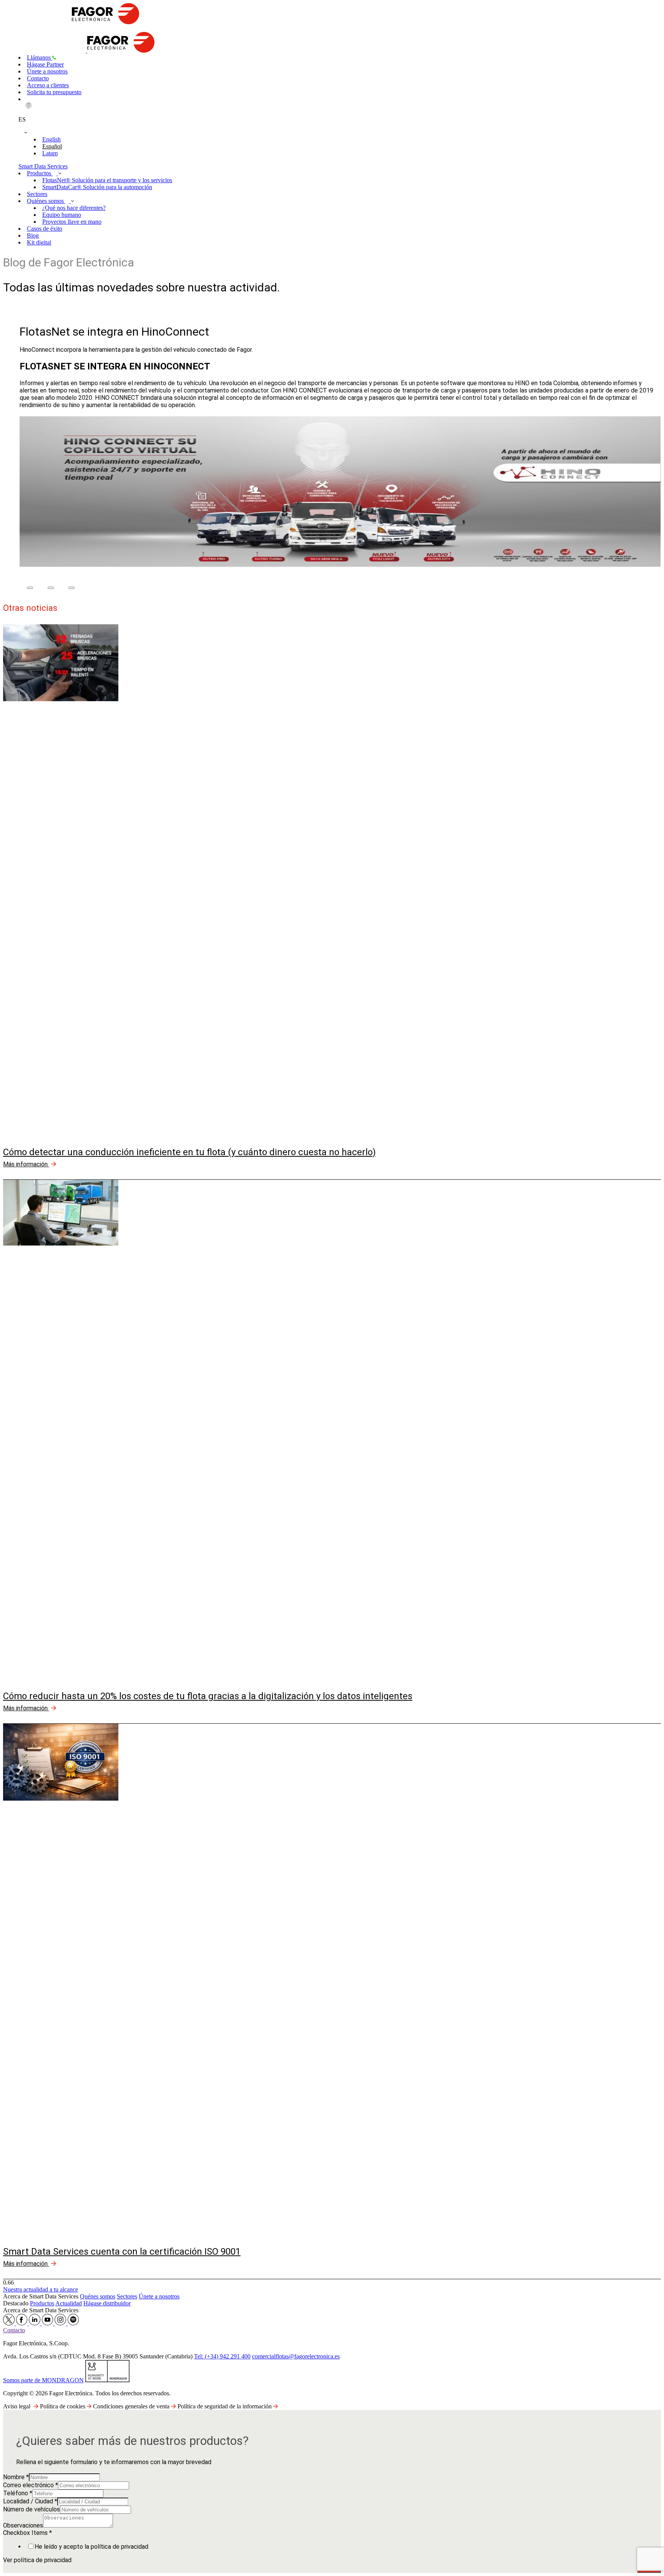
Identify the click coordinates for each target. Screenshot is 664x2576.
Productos (40, 173)
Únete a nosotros (47, 71)
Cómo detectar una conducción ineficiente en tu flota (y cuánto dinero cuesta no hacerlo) (189, 1152)
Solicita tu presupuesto (54, 92)
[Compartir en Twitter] (51, 588)
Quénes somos (98, 2296)
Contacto (38, 78)
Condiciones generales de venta (132, 2406)
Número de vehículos (32, 2509)
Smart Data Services (43, 166)
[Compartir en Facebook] (30, 588)
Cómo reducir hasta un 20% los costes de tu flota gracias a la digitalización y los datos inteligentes (208, 1696)
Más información (26, 1164)
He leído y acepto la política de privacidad (91, 2547)
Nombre (16, 2477)
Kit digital (39, 242)
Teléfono (18, 2493)
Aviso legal (17, 2406)
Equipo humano (62, 215)
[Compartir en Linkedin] (71, 588)
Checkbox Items (27, 2533)
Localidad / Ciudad (30, 2501)
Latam (50, 153)
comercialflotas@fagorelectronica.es (296, 2356)
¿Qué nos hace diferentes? (74, 208)
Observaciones (23, 2525)
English (51, 139)
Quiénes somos (46, 201)
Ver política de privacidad (37, 2560)
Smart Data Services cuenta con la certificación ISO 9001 (122, 2252)
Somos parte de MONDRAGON (43, 2380)
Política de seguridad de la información (225, 2406)
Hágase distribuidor (107, 2303)
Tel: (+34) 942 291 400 (222, 2356)
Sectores (37, 194)
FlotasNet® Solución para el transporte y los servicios (107, 180)
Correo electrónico (31, 2485)
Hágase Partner (45, 64)
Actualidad (69, 2303)
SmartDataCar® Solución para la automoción (97, 187)
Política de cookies (63, 2406)
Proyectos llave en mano (72, 222)
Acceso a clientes (48, 85)
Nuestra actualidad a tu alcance (41, 2289)
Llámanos (40, 57)
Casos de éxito (45, 229)
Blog (33, 235)
